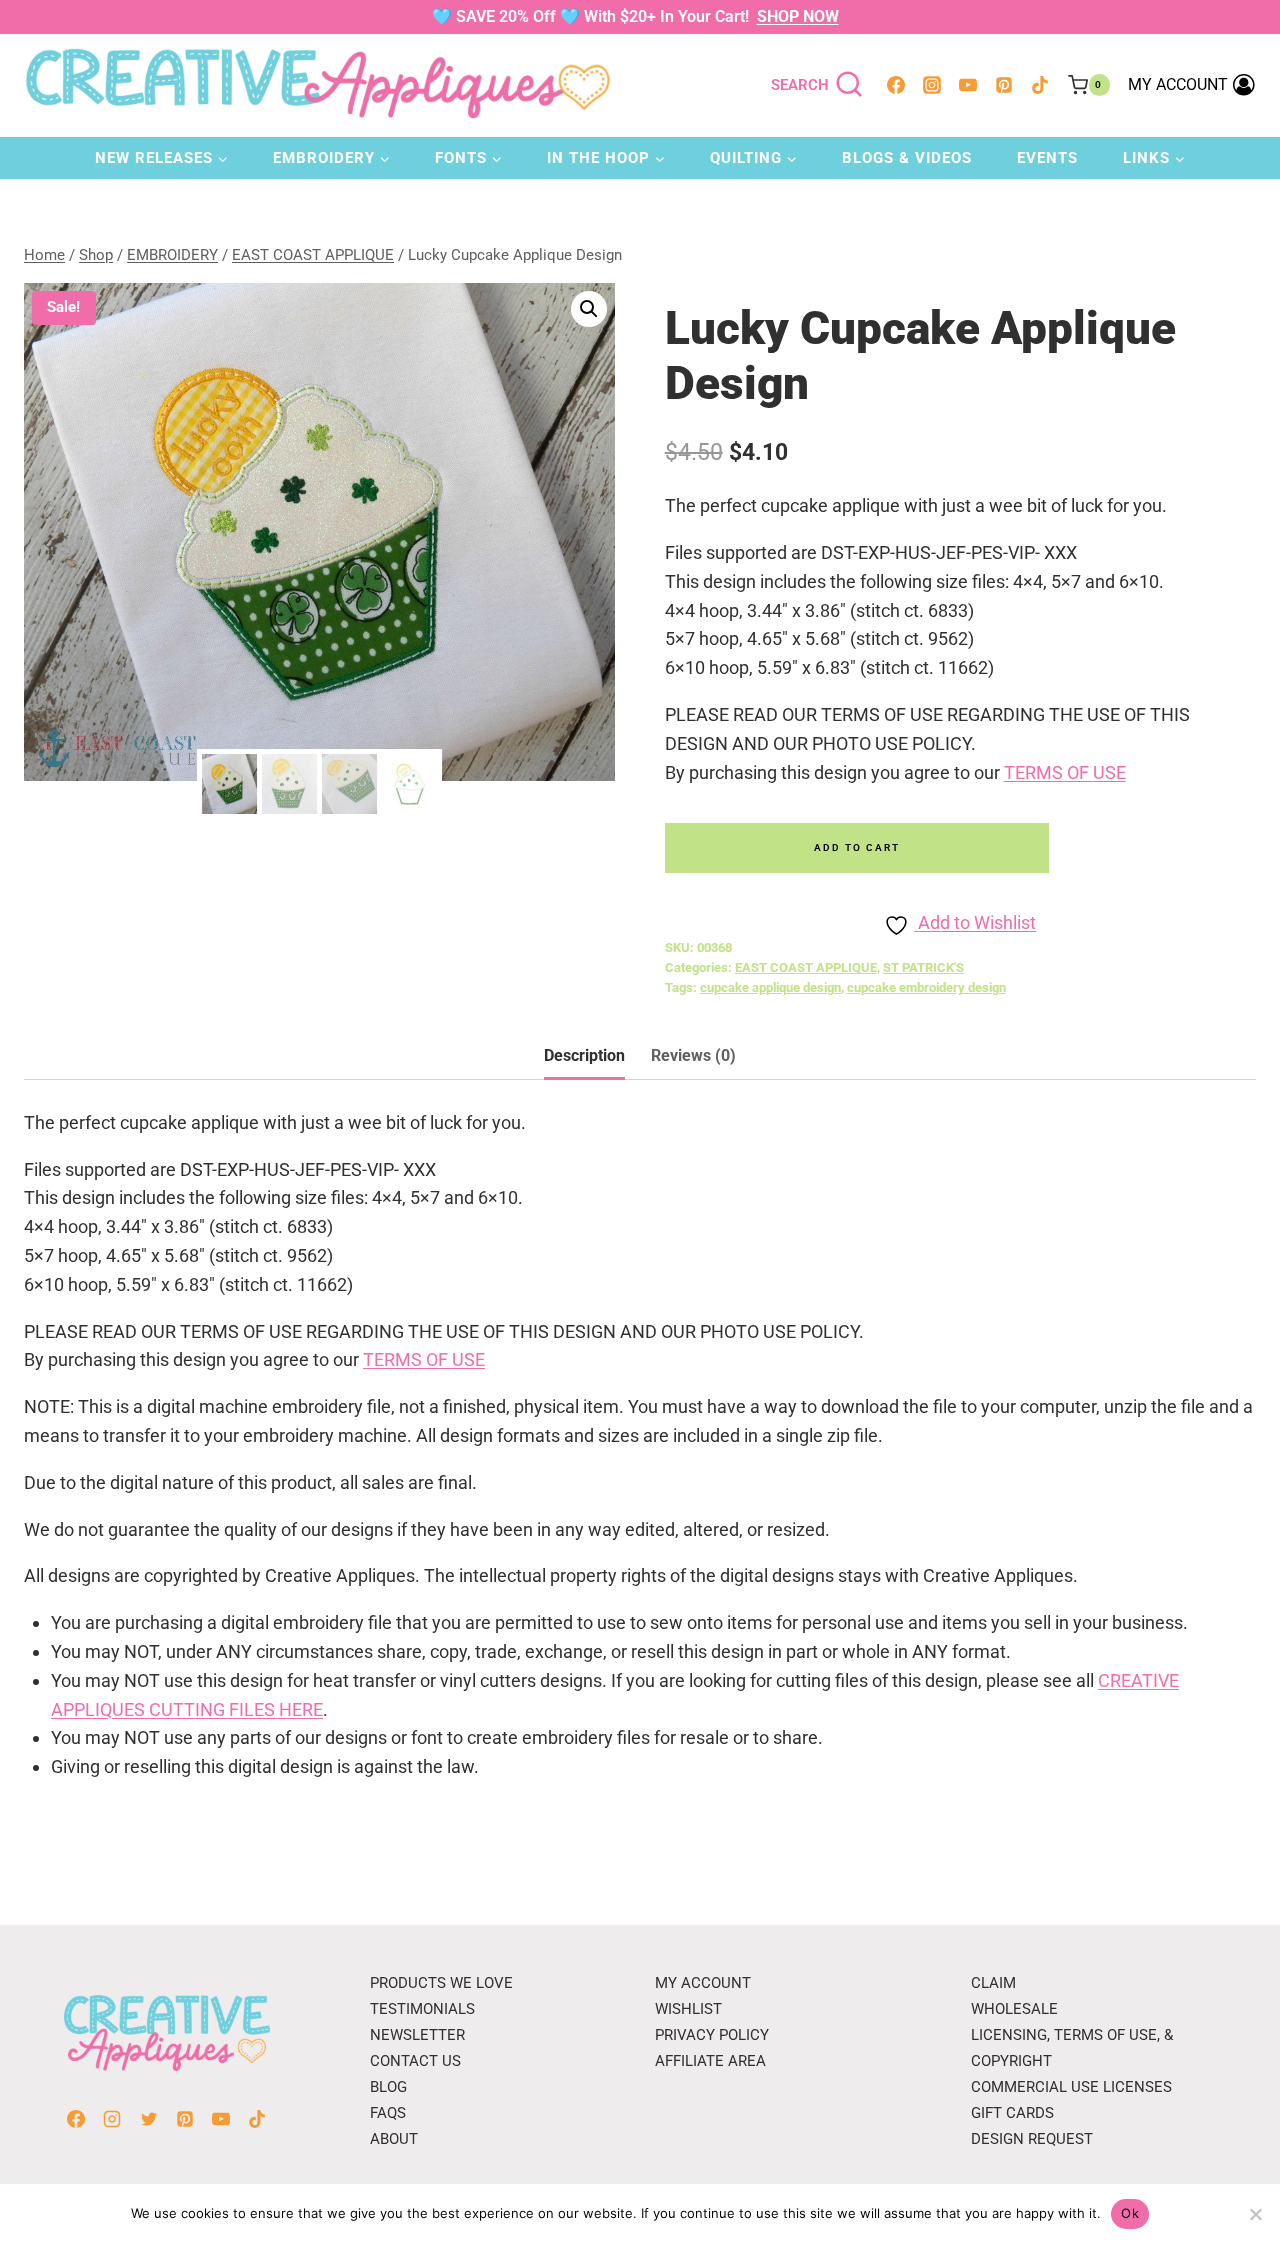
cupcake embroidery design (926, 987)
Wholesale (1014, 2009)
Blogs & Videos (907, 158)
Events (1047, 158)
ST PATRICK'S (923, 967)
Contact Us (415, 2061)
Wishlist (688, 2009)
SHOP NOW (798, 16)
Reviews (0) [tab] (693, 1055)
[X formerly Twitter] (149, 2119)
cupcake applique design (770, 987)
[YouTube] (968, 85)
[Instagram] (932, 85)
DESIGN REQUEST (1032, 2139)
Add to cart (857, 847)
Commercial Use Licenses (1071, 2087)
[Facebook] (896, 85)
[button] (589, 309)
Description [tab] (584, 1055)
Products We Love (441, 1983)
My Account (703, 1983)
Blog (388, 2087)
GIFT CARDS (1012, 2113)
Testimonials (422, 2009)
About (394, 2139)
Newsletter (417, 2035)
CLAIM (993, 1983)
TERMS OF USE (1065, 772)
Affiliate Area (710, 2061)
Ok (1130, 2213)
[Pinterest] (1004, 85)
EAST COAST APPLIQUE (806, 967)
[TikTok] (1040, 85)
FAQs (388, 2113)
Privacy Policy (712, 2035)
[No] (1255, 2214)
